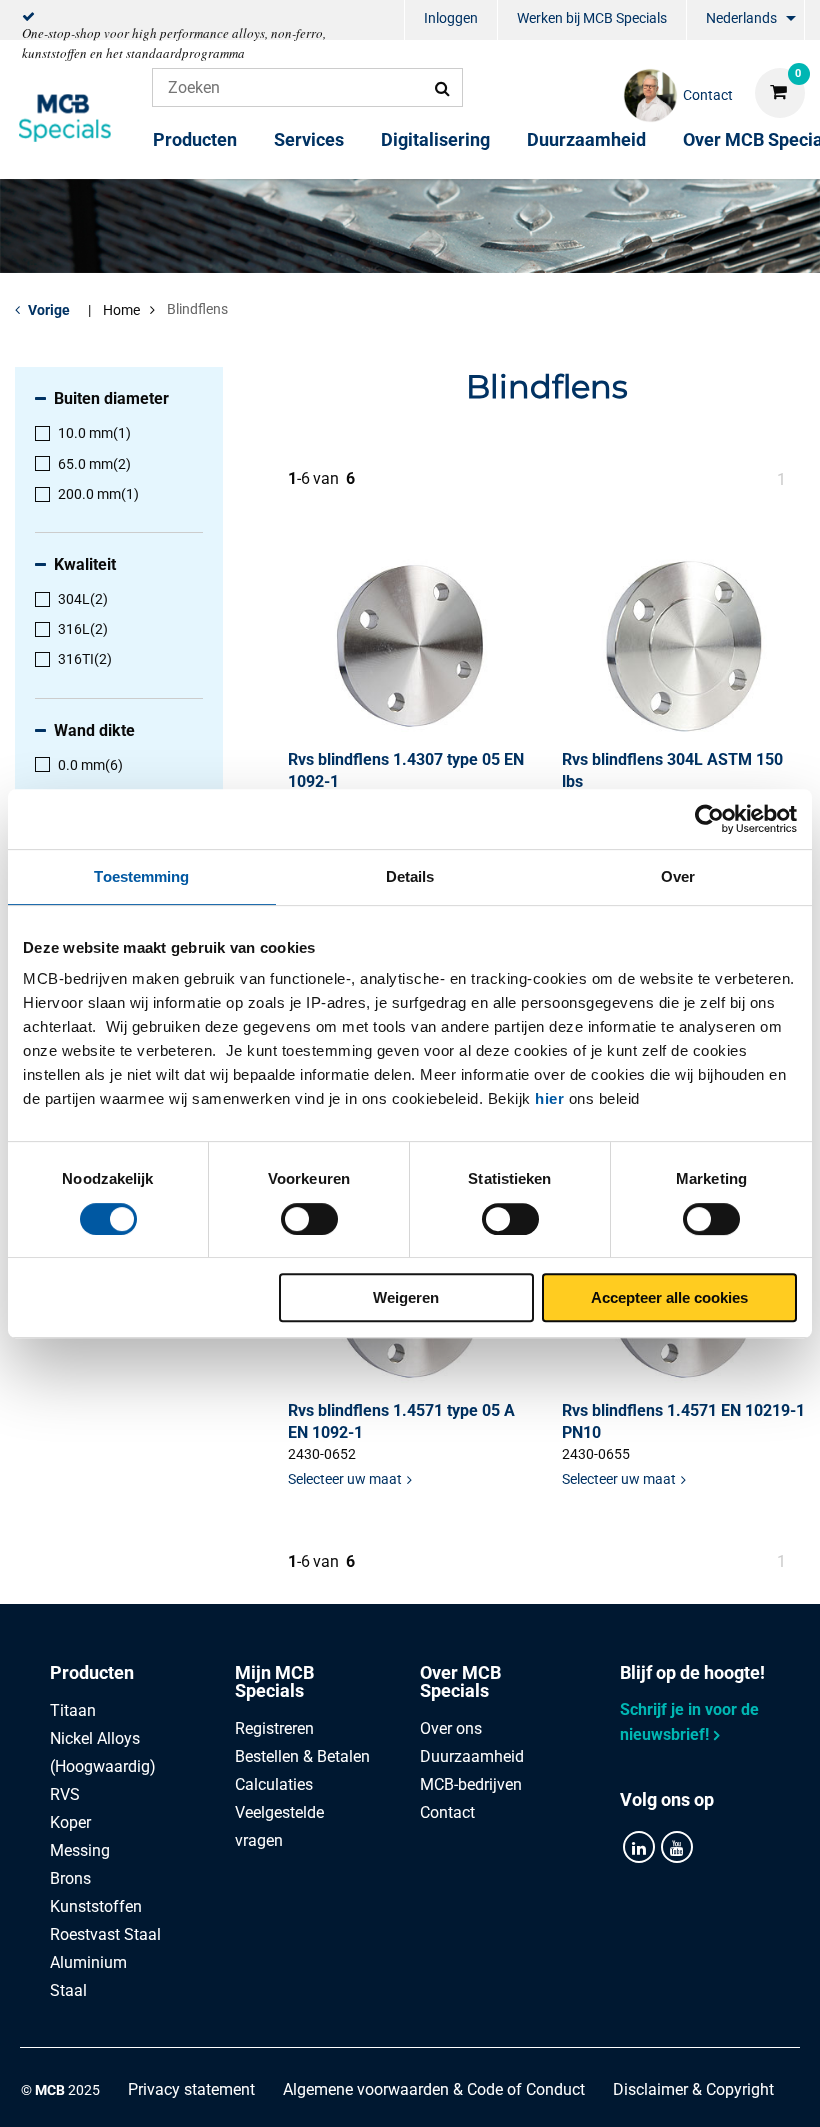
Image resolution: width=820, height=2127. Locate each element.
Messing (80, 1850)
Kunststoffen (96, 1906)
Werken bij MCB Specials (592, 18)
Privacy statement (191, 2089)
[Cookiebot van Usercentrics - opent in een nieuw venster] (709, 819)
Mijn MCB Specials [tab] (274, 1681)
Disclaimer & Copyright (693, 2089)
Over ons (451, 1728)
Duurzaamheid (586, 139)
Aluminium (88, 1962)
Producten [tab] (92, 1672)
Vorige (49, 310)
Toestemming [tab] (141, 876)
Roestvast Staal (105, 1934)
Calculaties (274, 1784)
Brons (70, 1878)
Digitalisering (435, 139)
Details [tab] (410, 876)
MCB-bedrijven (471, 1784)
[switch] (309, 1219)
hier (549, 1098)
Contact (447, 1812)
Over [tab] (678, 876)
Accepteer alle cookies (669, 1297)
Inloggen (451, 18)
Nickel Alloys (95, 1738)
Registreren (274, 1728)
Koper (70, 1822)
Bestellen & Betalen (302, 1756)
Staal (68, 1990)
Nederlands (741, 18)
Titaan (73, 1710)
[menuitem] (451, 20)
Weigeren (406, 1297)
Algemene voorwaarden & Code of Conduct (434, 2089)
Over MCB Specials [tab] (460, 1681)
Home (121, 310)
